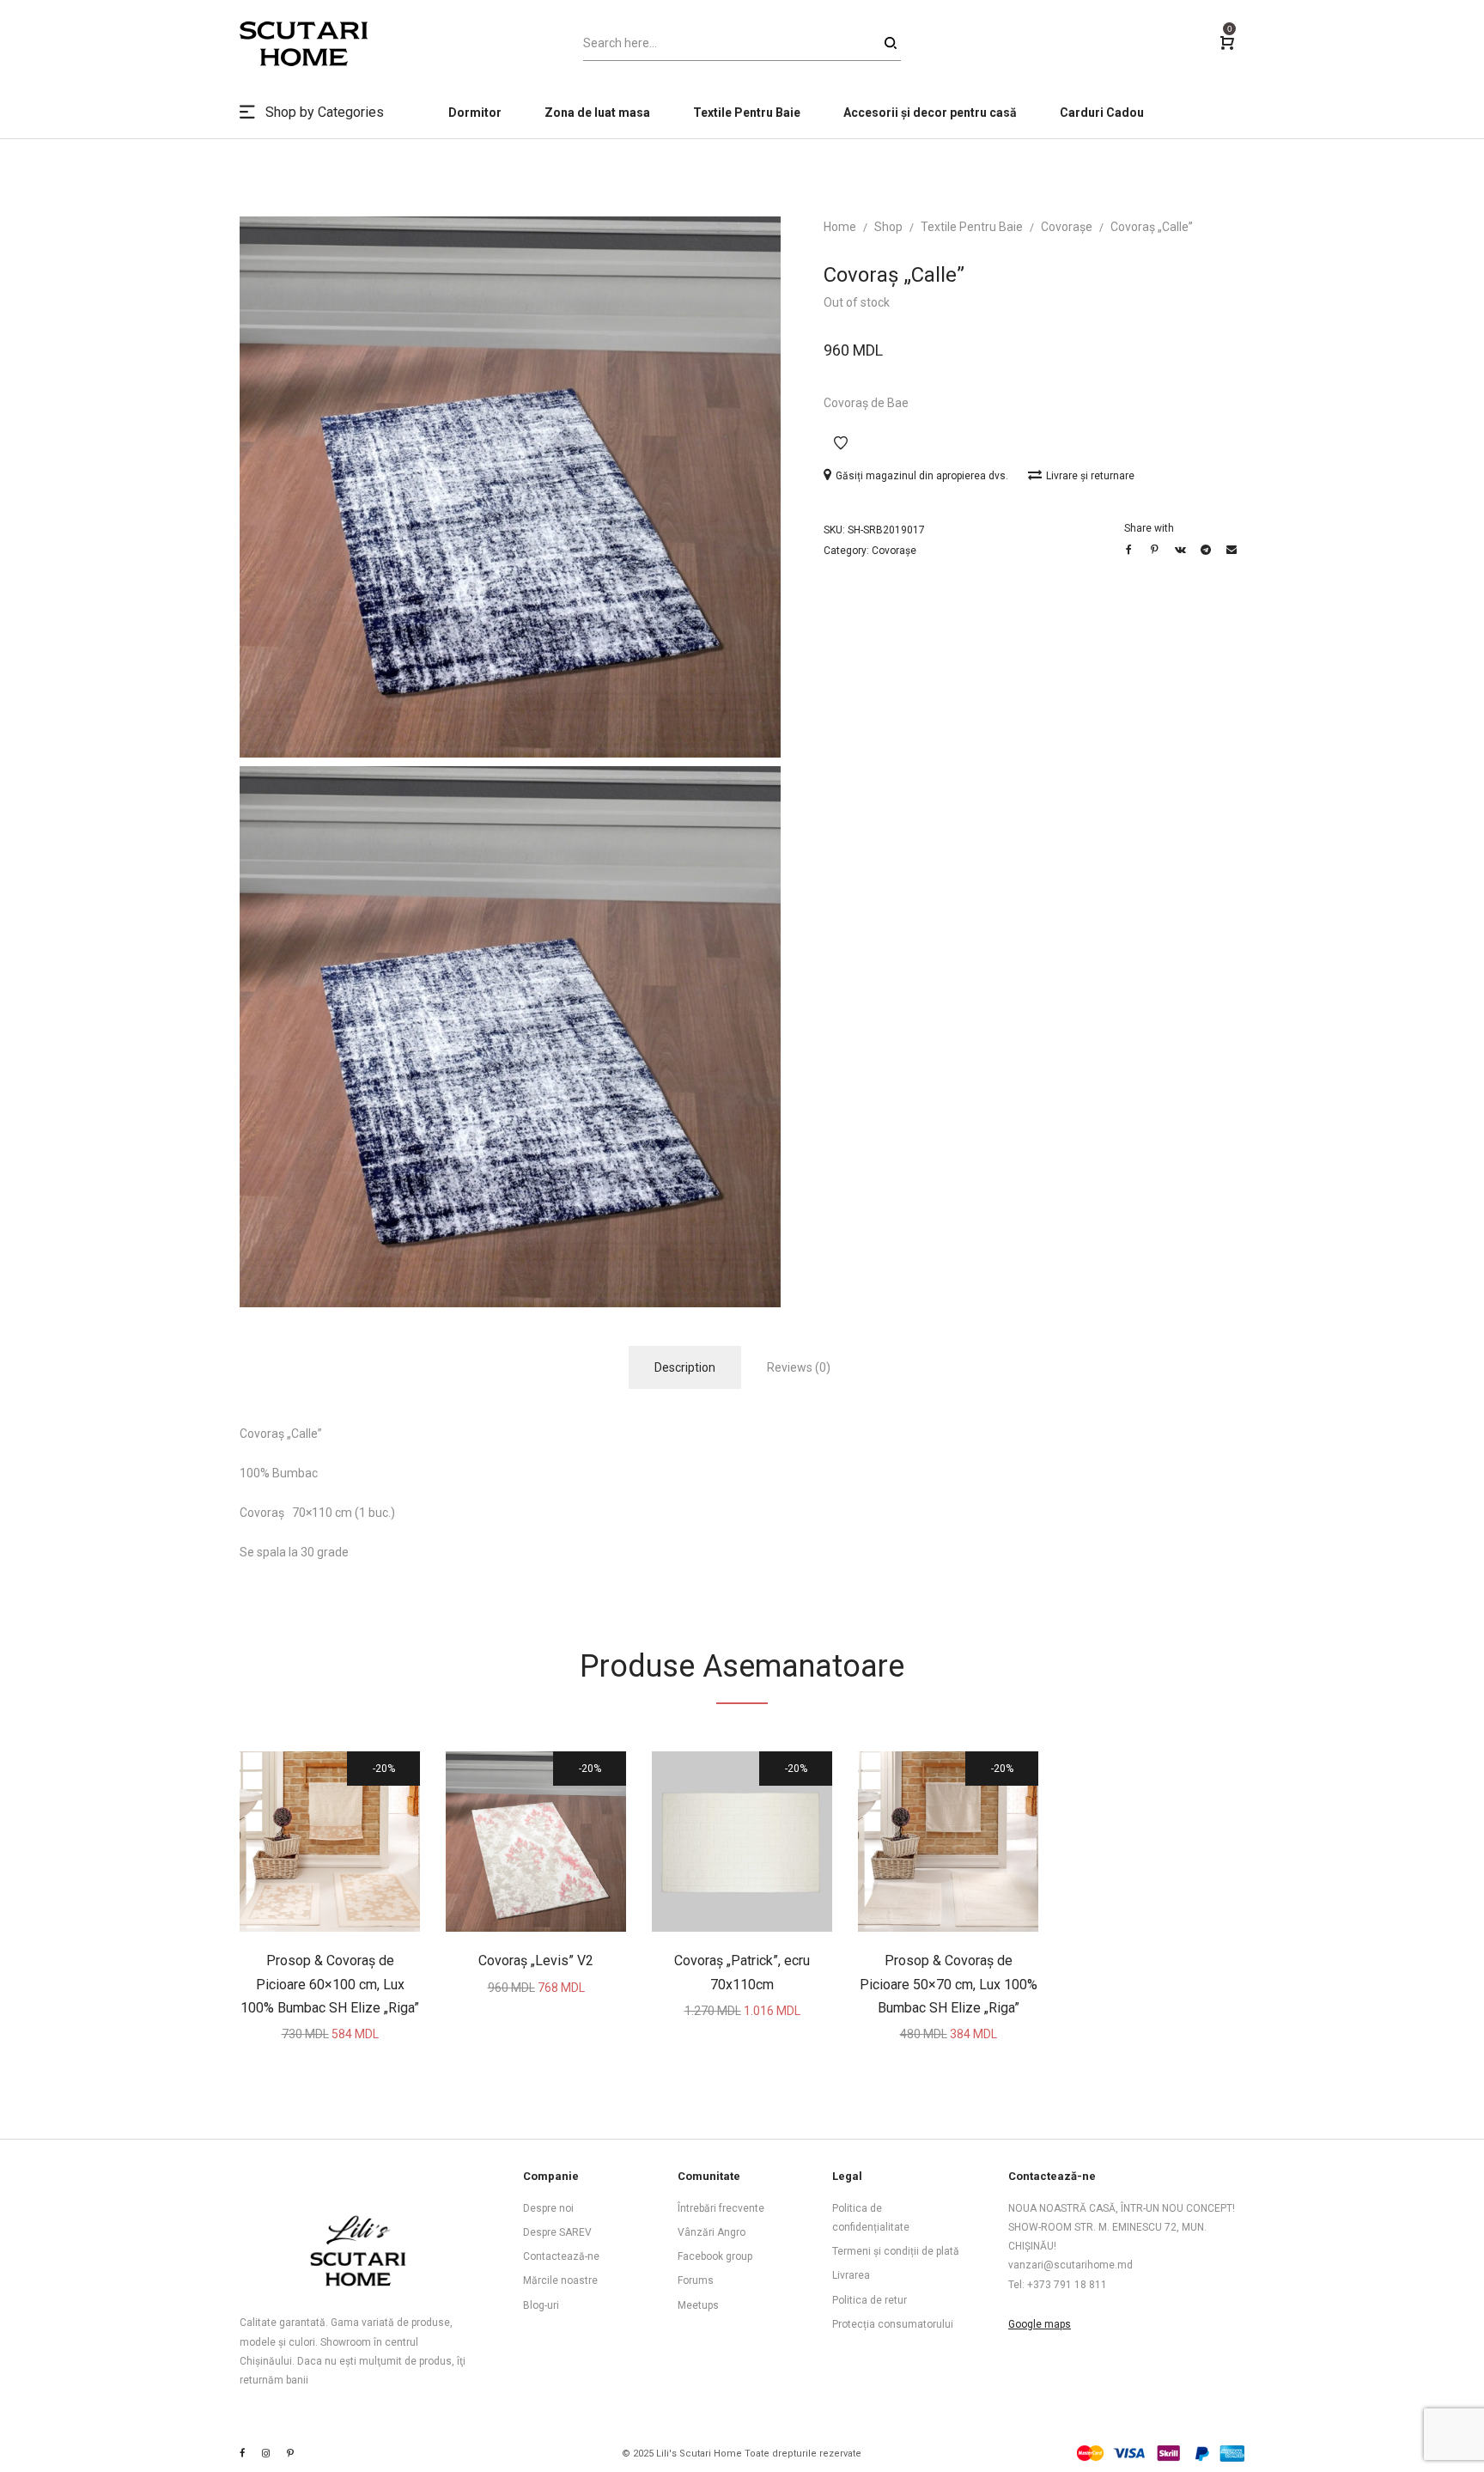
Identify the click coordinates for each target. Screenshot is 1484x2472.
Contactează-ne (561, 2256)
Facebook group (715, 2256)
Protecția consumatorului (893, 2324)
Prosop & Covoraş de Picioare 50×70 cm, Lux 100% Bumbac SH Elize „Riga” (949, 1984)
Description (685, 1367)
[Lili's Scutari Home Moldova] (290, 2454)
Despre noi (548, 2208)
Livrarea (851, 2275)
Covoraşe (1067, 227)
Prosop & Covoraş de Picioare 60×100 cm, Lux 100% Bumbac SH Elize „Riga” (330, 1984)
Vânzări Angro (712, 2232)
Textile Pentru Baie (972, 227)
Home (840, 227)
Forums (696, 2280)
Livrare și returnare (1090, 476)
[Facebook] (242, 2454)
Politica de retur (870, 2300)
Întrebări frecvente (721, 2208)
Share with (1149, 528)
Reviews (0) (799, 1367)
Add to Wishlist (841, 443)
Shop (888, 227)
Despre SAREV (557, 2232)
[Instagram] (266, 2454)
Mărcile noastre (560, 2280)
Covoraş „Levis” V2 (536, 1961)
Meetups (698, 2305)
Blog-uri (541, 2305)
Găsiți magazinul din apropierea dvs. (923, 476)
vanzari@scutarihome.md (1070, 2265)
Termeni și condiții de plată (896, 2251)
